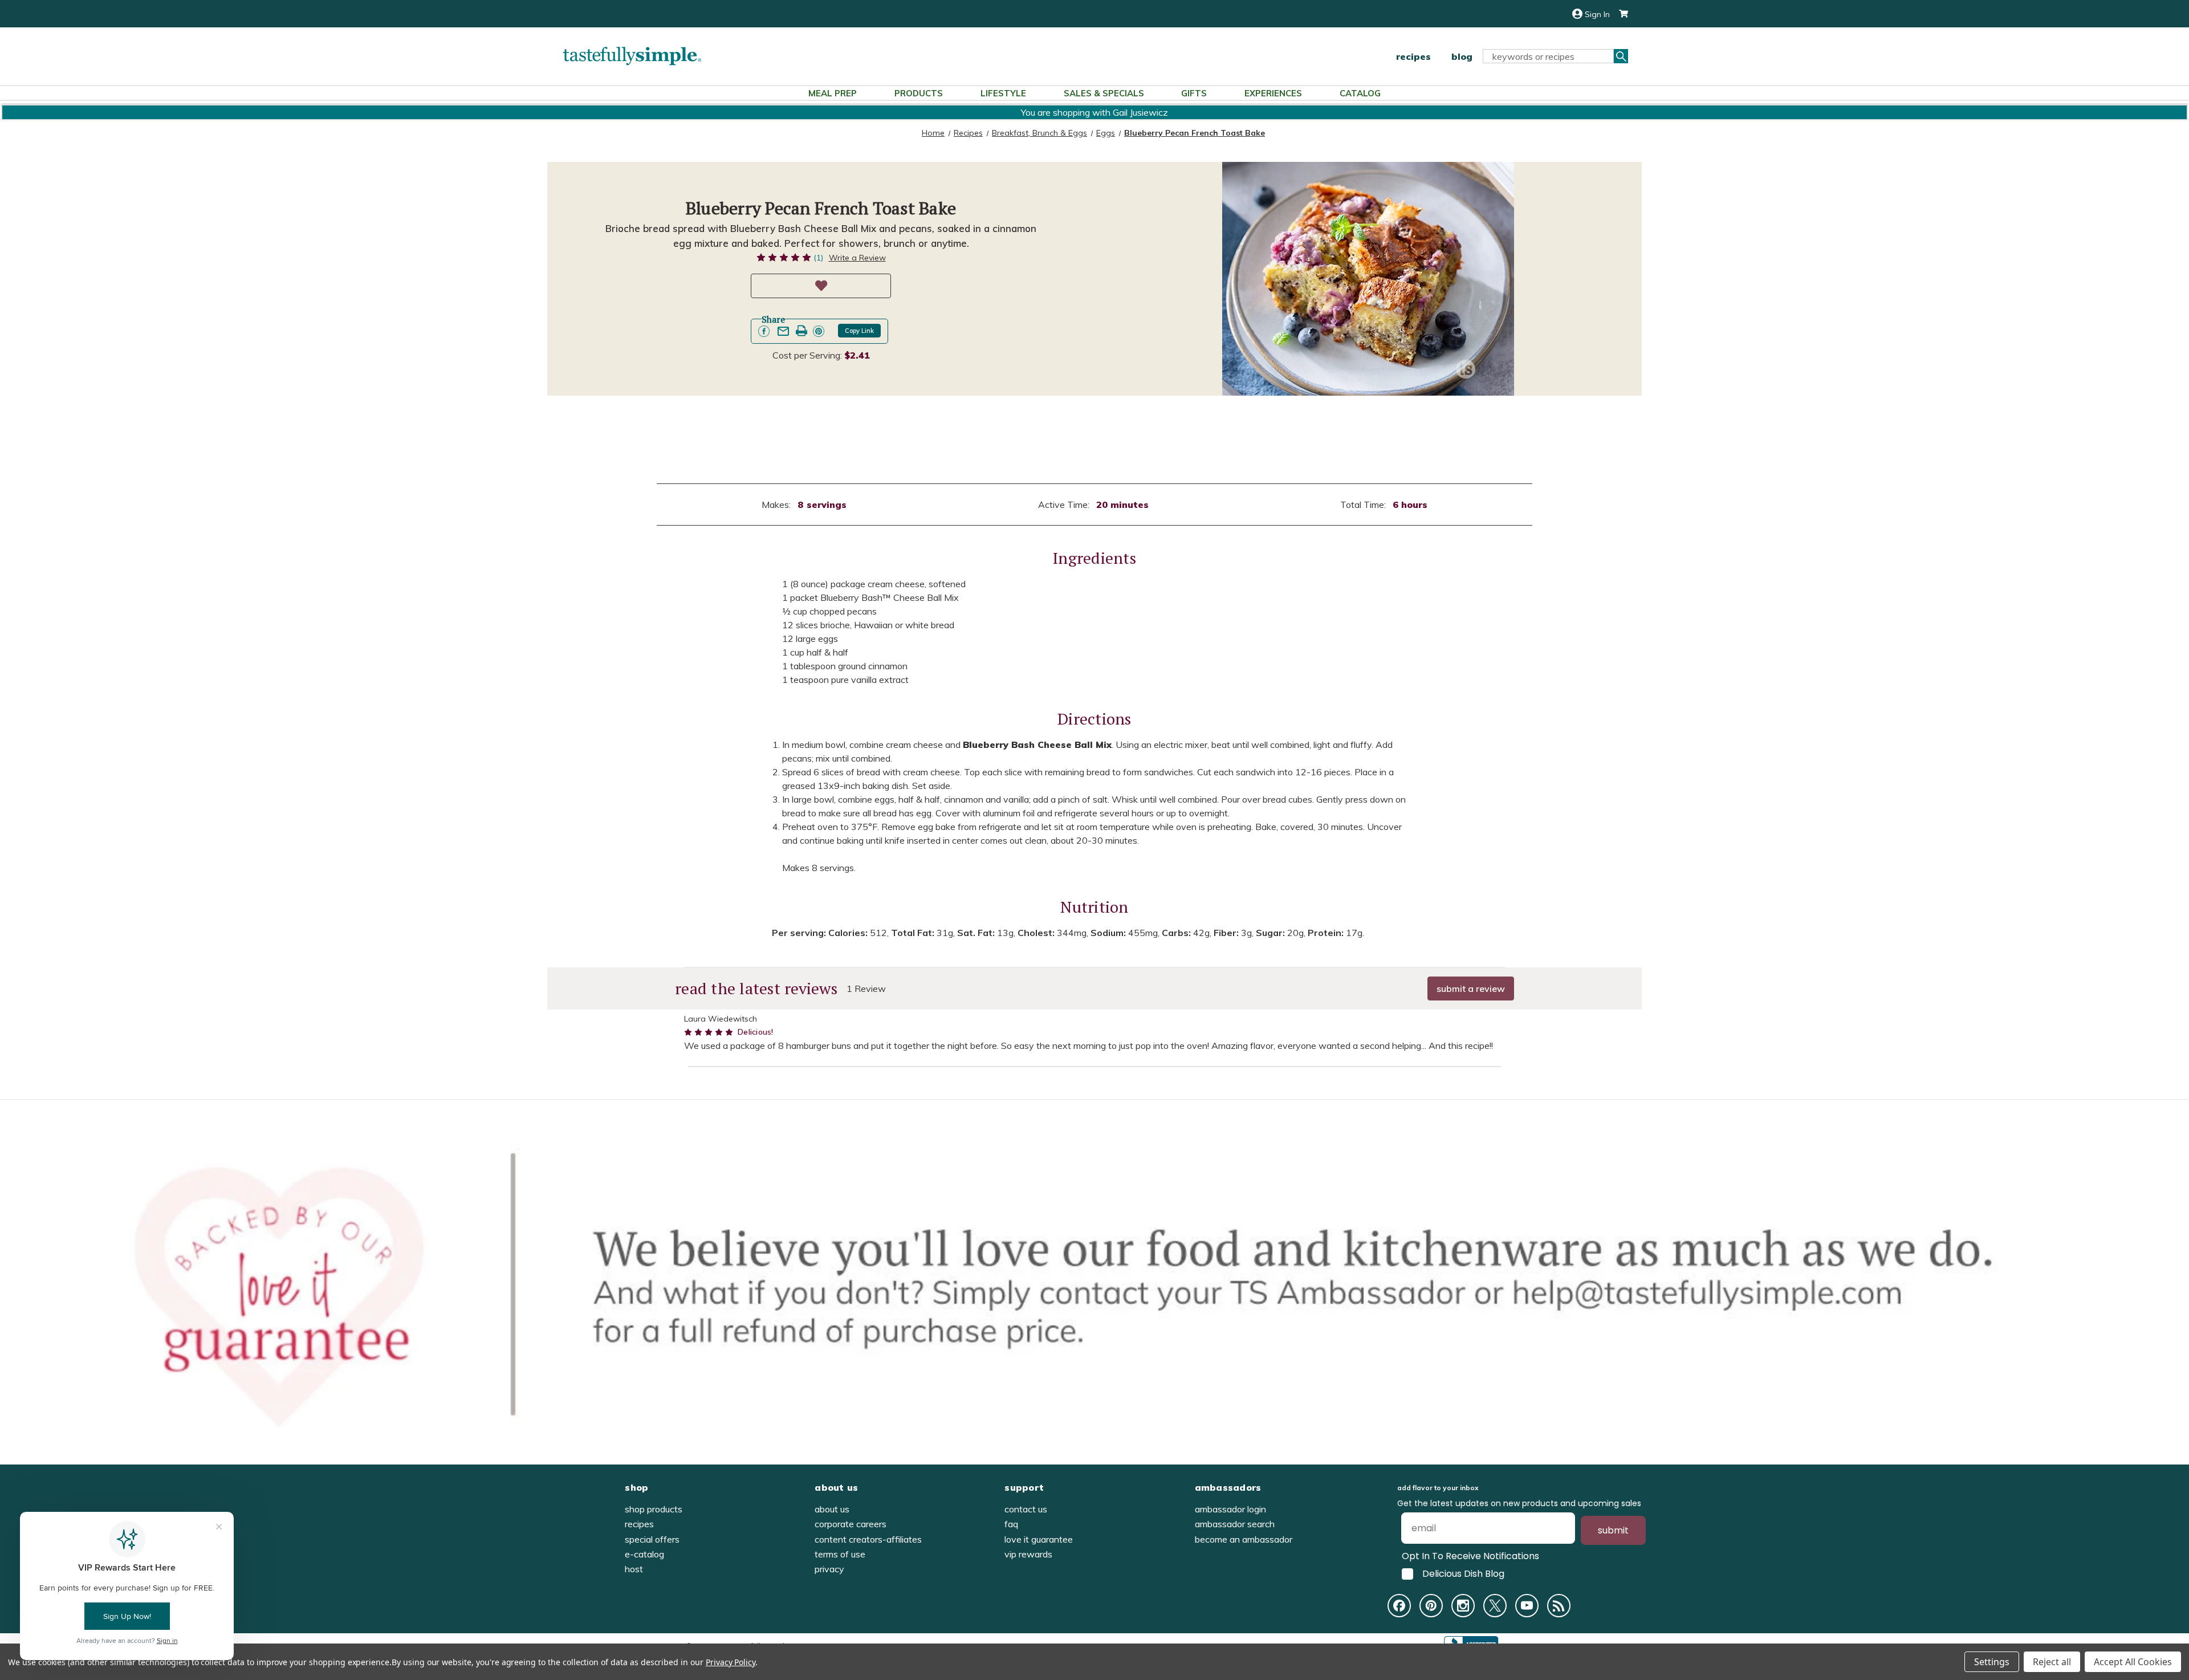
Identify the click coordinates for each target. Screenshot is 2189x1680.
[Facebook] (1399, 1606)
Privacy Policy (731, 1662)
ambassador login (1230, 1509)
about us (832, 1509)
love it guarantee (1039, 1539)
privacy (829, 1569)
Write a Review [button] (857, 258)
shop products (654, 1509)
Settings (1992, 1662)
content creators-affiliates (868, 1539)
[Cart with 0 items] (1619, 14)
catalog (1360, 93)
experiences (1273, 93)
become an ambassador (1244, 1539)
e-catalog (644, 1554)
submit (1613, 1530)
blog (1462, 56)
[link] (764, 331)
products (919, 93)
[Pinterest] (1431, 1606)
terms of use (840, 1554)
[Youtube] (1527, 1606)
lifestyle (1003, 93)
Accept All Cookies (2133, 1662)
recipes (1413, 56)
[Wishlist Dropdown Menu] (821, 286)
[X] (1495, 1606)
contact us (1026, 1509)
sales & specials (1104, 93)
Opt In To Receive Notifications (1470, 1556)
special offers (652, 1539)
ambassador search (1235, 1524)
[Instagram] (1463, 1606)
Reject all (2052, 1662)
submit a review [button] (1471, 989)
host (634, 1569)
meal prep (833, 93)
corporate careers (851, 1524)
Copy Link (859, 331)
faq (1011, 1524)
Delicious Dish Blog (1463, 1574)
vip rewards (1028, 1554)
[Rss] (1559, 1606)
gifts (1194, 93)
